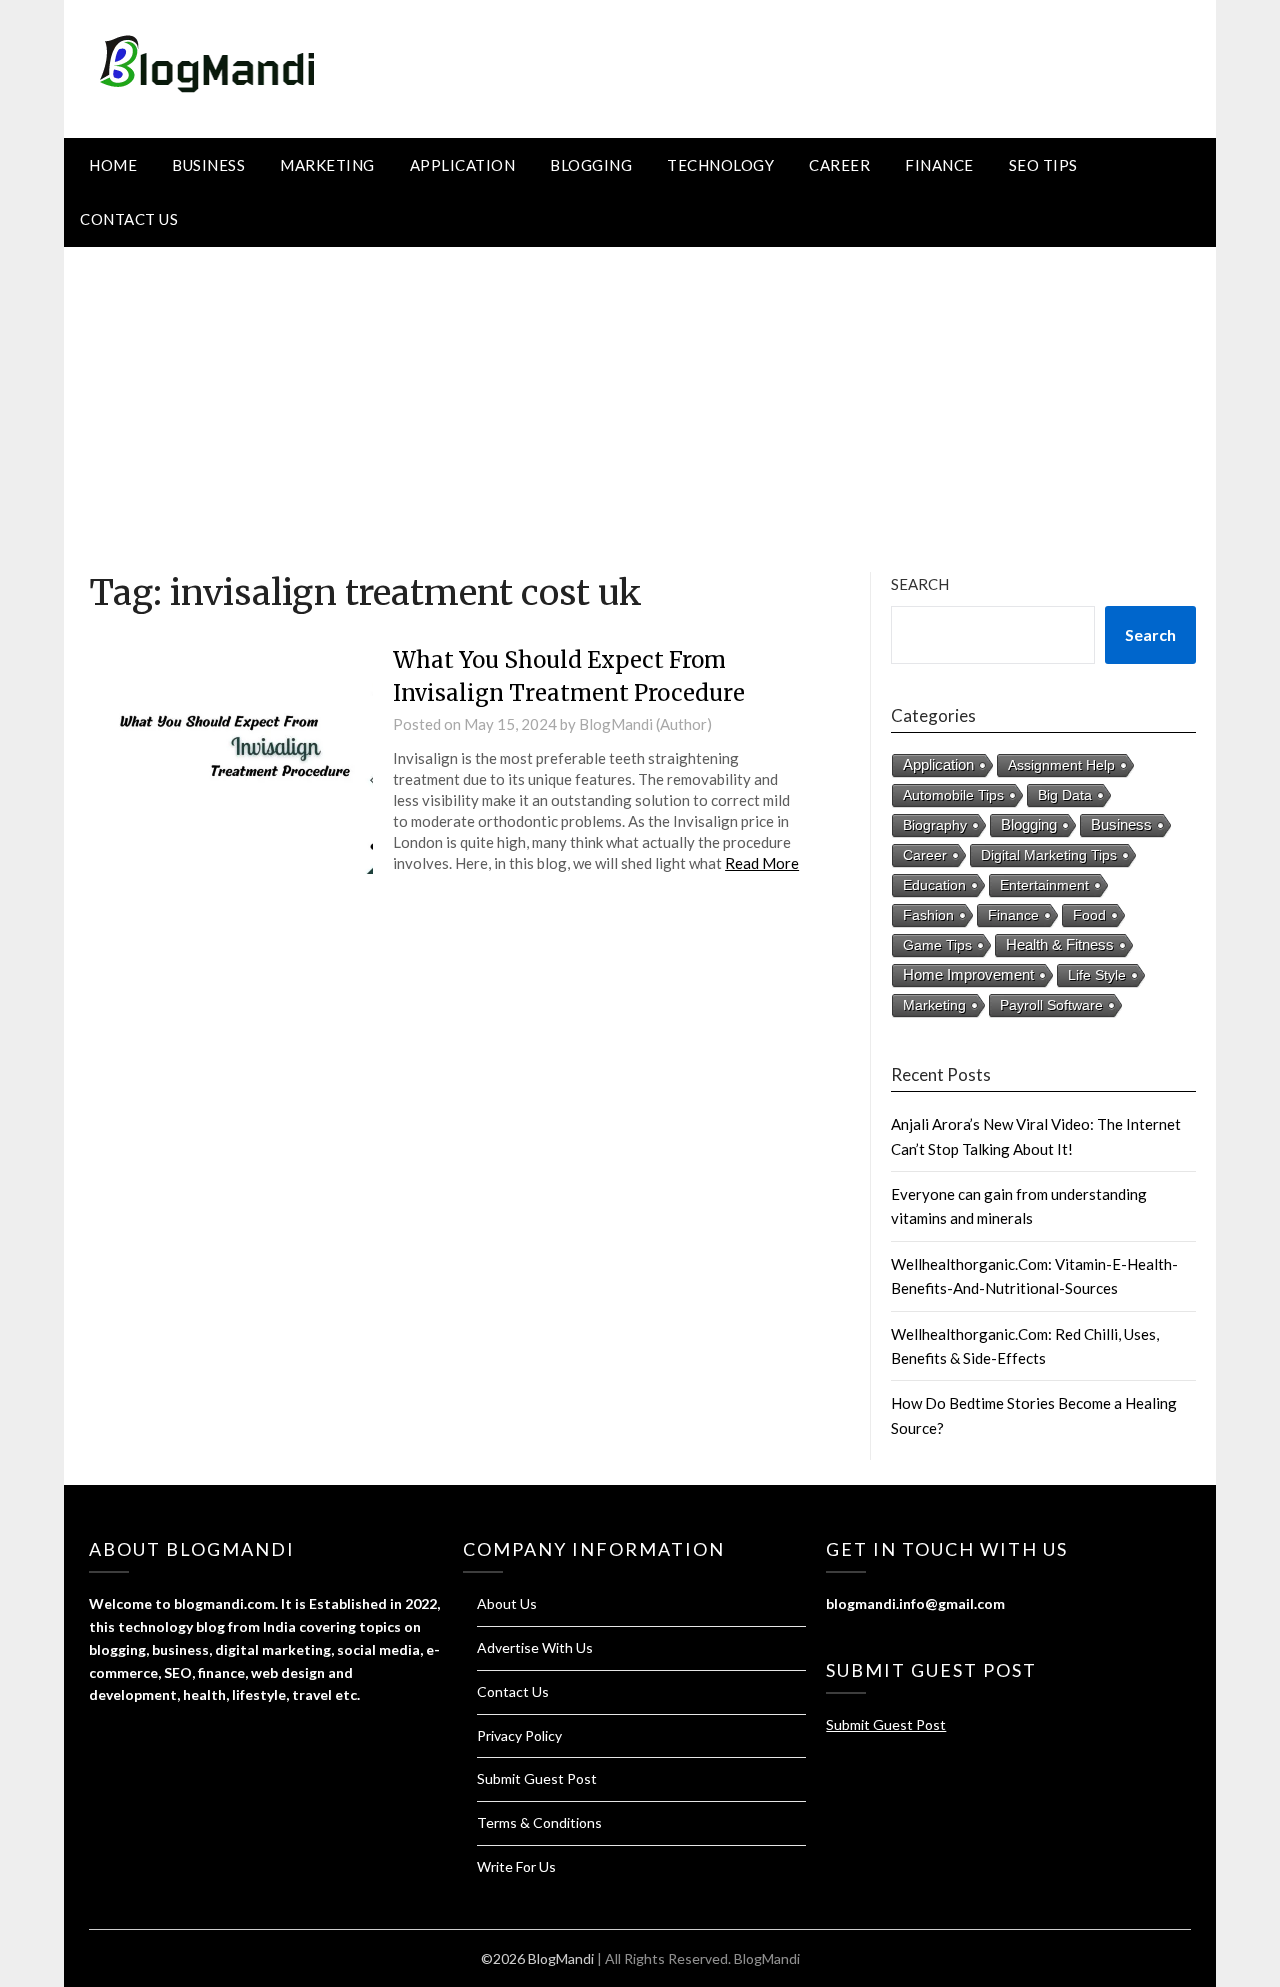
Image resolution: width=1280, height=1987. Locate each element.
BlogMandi (767, 1958)
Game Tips (937, 945)
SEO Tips (1043, 165)
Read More (762, 863)
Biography (935, 825)
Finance (939, 165)
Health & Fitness (1060, 944)
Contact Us (129, 219)
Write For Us (516, 1866)
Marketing (327, 165)
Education (934, 885)
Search (920, 584)
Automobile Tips (953, 795)
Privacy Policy (519, 1735)
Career (839, 165)
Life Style (1097, 975)
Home (113, 165)
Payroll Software (1051, 1005)
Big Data (1065, 795)
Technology (720, 165)
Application (463, 165)
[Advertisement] (640, 397)
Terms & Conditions (539, 1822)
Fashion (928, 915)
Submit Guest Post (537, 1778)
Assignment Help (1061, 765)
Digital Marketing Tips (1049, 855)
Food (1089, 915)
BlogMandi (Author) (645, 724)
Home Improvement (968, 975)
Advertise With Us (535, 1647)
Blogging (591, 165)
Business (208, 165)
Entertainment (1044, 885)
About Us (507, 1603)
